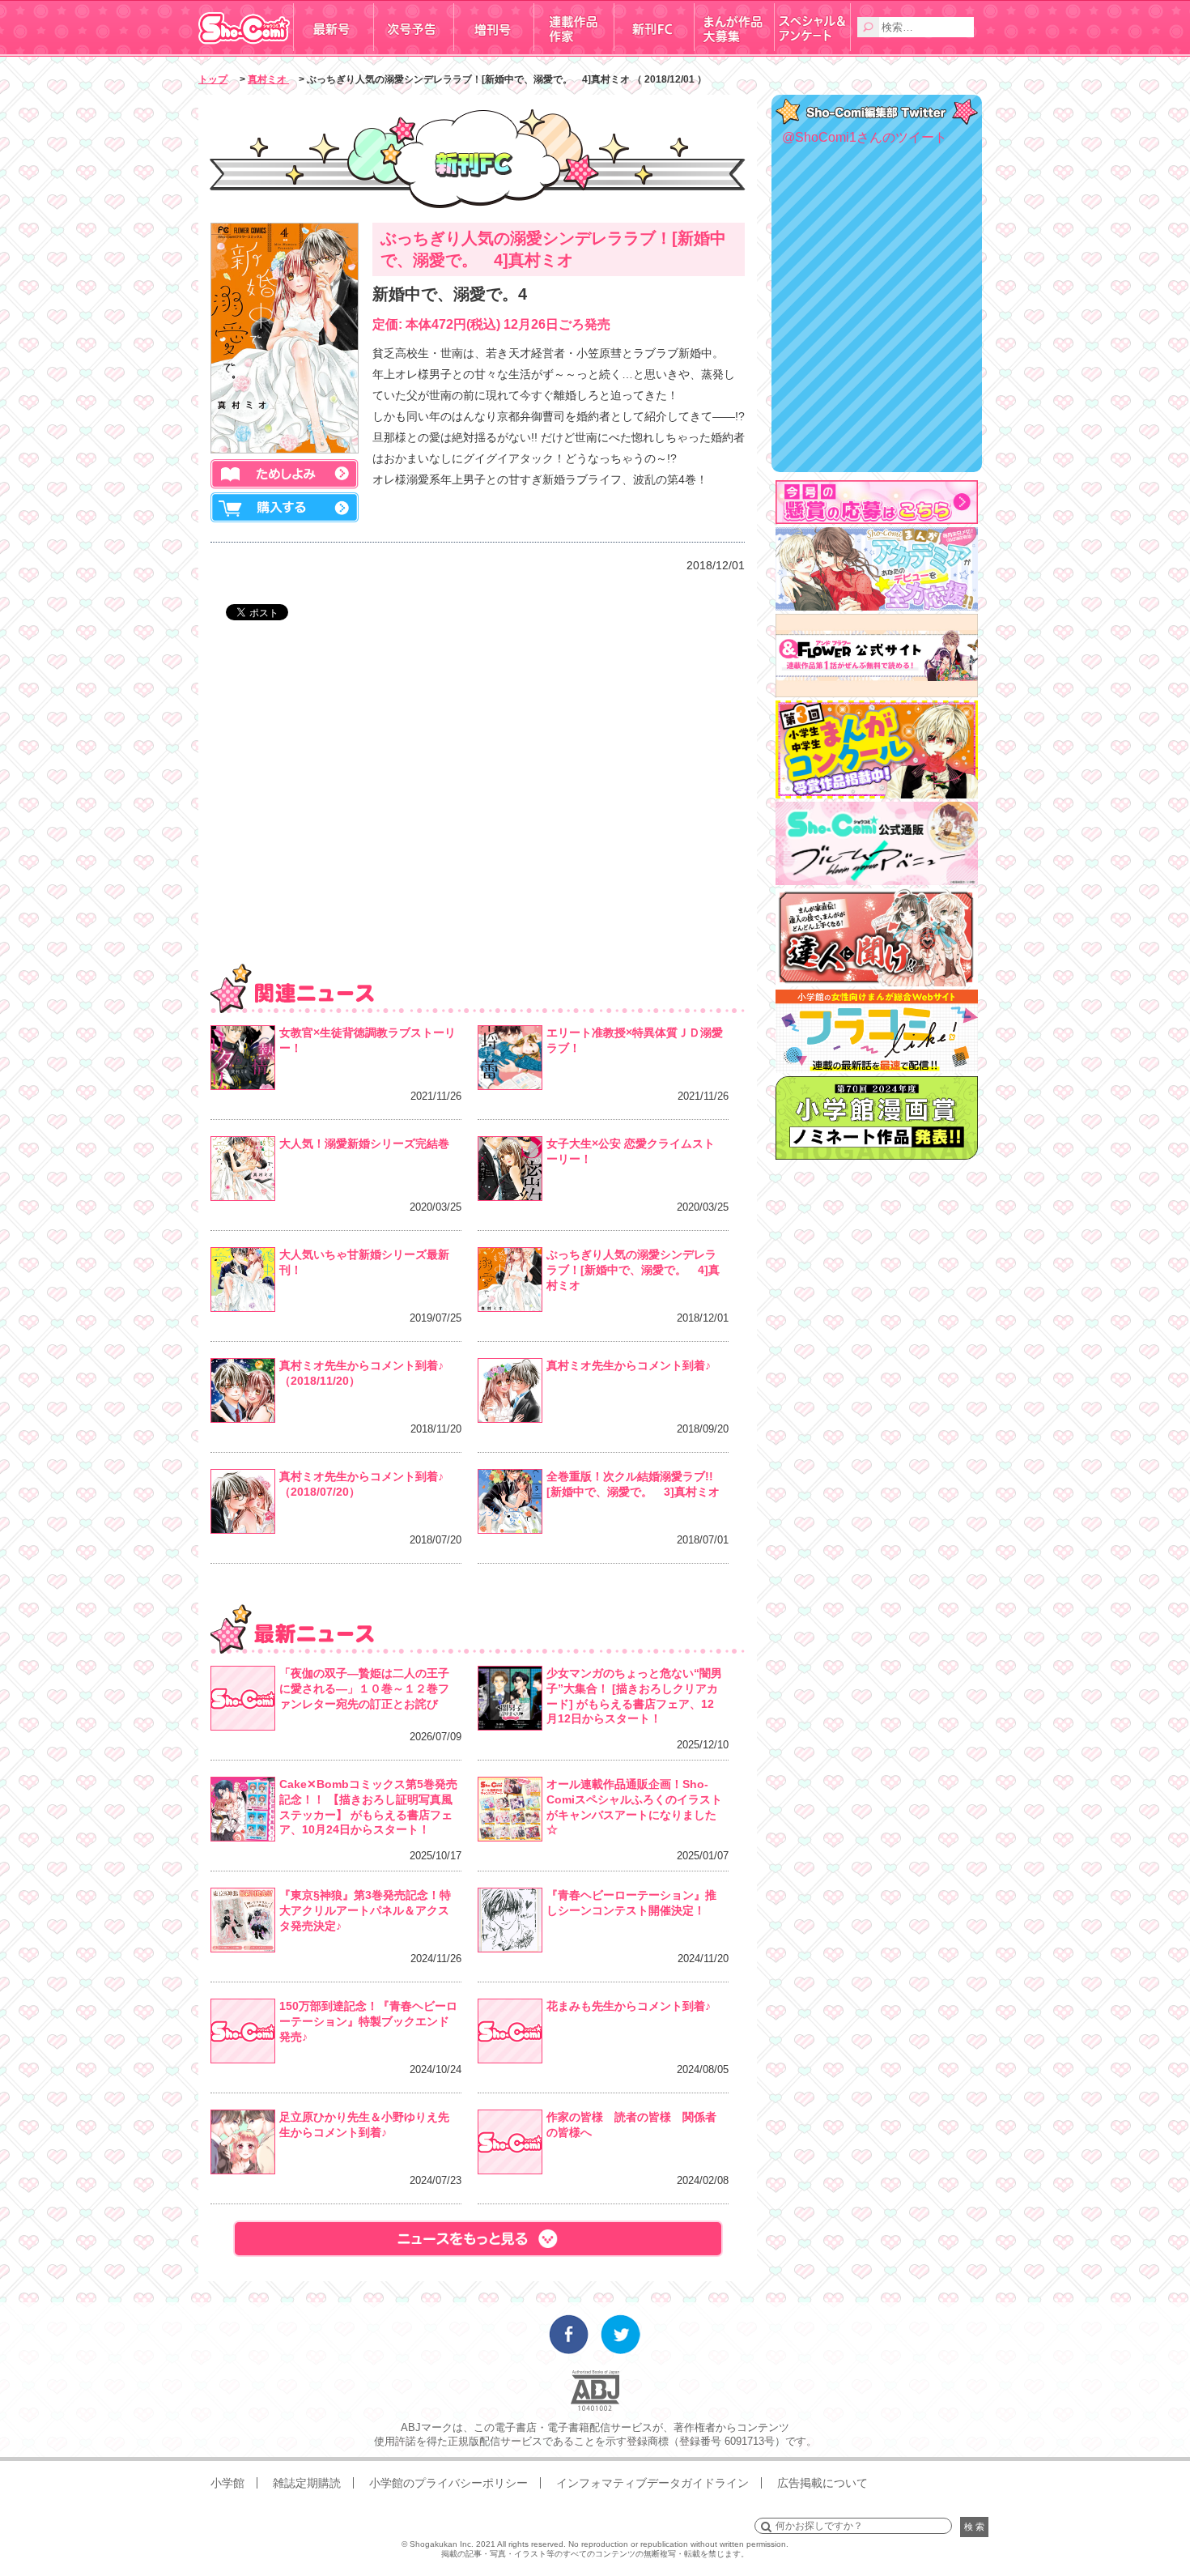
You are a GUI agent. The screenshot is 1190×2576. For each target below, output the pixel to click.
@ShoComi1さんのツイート (865, 137)
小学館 (227, 2483)
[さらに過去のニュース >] (478, 2239)
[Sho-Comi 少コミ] (246, 51)
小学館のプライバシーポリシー (448, 2483)
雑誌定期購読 (307, 2483)
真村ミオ (268, 79)
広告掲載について (822, 2483)
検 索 (974, 2527)
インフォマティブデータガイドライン (652, 2483)
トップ (213, 79)
